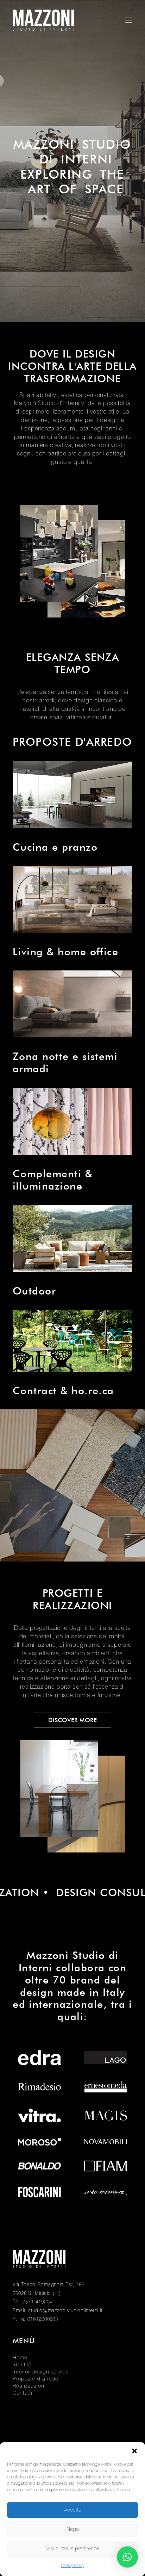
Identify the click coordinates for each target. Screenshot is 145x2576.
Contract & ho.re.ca (63, 1391)
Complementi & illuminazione (52, 1180)
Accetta (73, 2510)
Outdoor (34, 1291)
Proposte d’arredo (36, 2379)
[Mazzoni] (43, 20)
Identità (22, 2365)
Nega (73, 2529)
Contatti (23, 2393)
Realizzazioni (29, 2386)
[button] (134, 2451)
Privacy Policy (72, 2566)
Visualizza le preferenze (73, 2549)
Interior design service (41, 2372)
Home (20, 2358)
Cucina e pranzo (55, 847)
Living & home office (65, 952)
